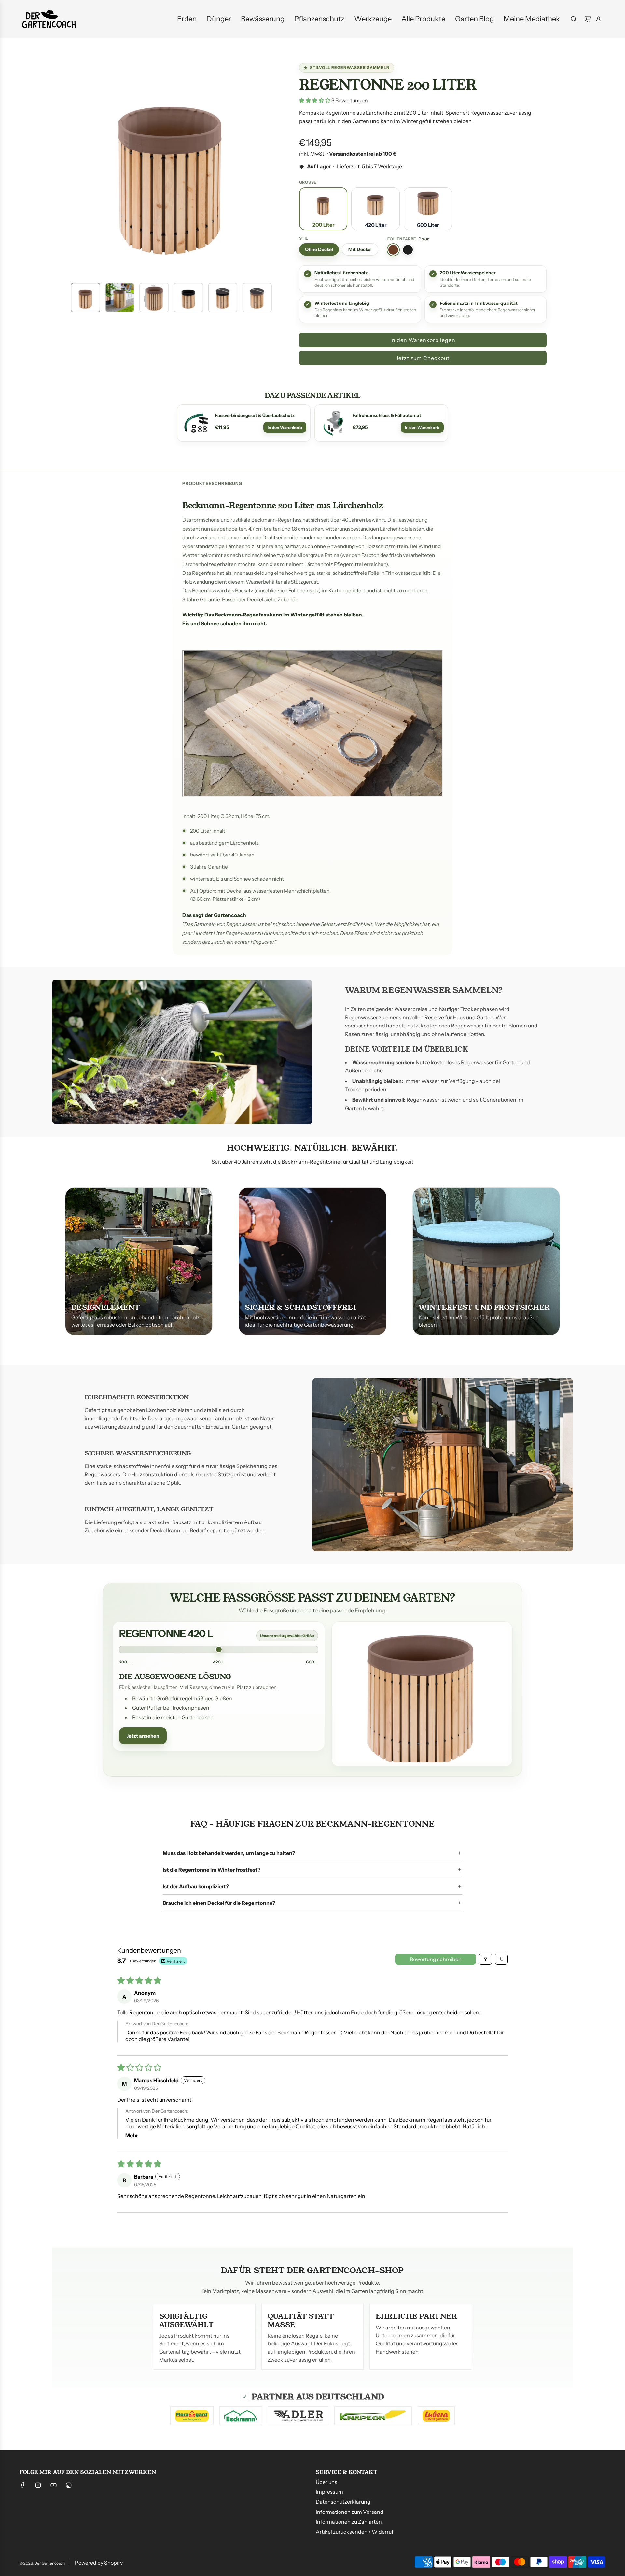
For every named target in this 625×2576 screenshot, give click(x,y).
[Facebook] (23, 2485)
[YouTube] (53, 2485)
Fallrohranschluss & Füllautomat (387, 415)
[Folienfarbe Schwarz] (408, 250)
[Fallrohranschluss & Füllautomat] (334, 423)
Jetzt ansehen (143, 1736)
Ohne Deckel (319, 249)
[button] (68, 168)
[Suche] (574, 19)
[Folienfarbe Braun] (393, 250)
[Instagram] (38, 2485)
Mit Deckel (360, 249)
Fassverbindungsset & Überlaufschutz (255, 415)
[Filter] (485, 1959)
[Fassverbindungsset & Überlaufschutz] (196, 423)
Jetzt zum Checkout (423, 358)
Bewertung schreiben (436, 1959)
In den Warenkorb (285, 427)
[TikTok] (69, 2485)
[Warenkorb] (588, 19)
